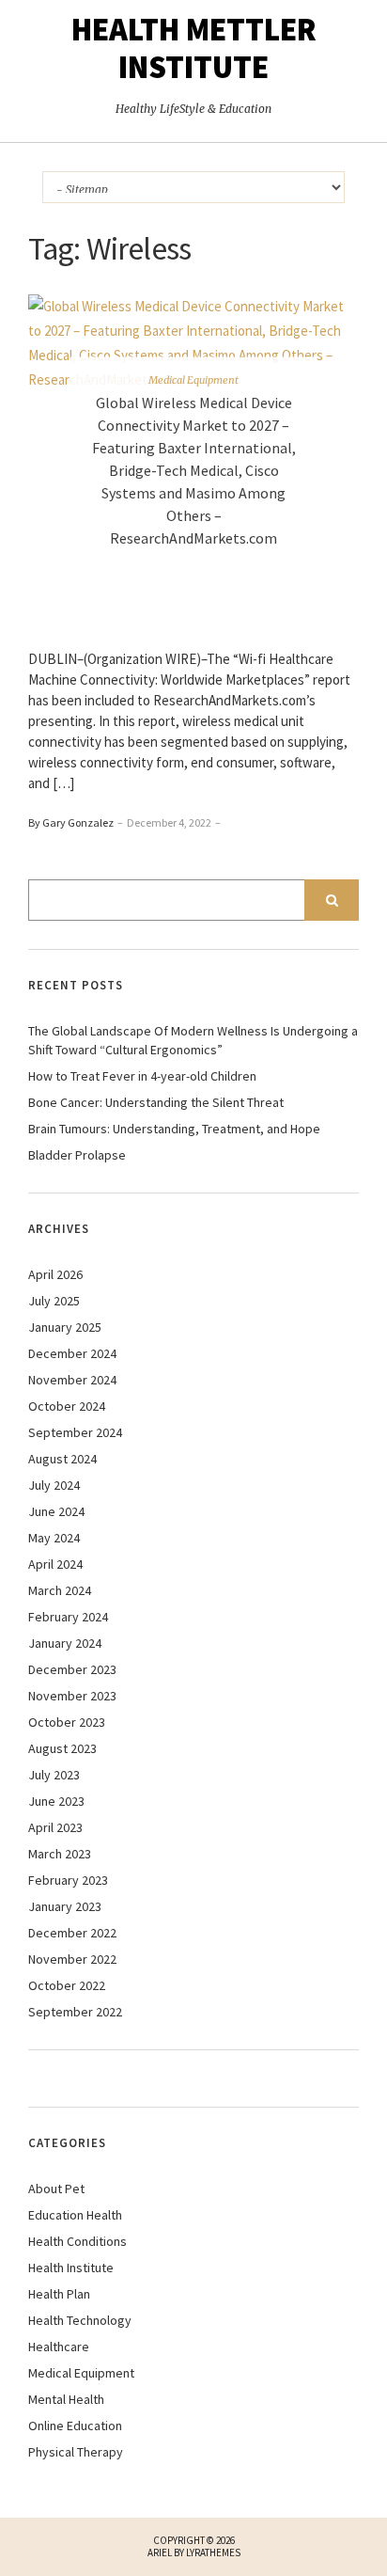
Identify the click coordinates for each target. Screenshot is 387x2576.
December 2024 (72, 1353)
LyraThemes (213, 2552)
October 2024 (67, 1406)
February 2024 (68, 1617)
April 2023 (55, 1827)
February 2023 (68, 1880)
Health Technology (80, 2320)
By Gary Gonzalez (71, 822)
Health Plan (59, 2294)
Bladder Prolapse (77, 1155)
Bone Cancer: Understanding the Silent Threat (156, 1102)
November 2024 (72, 1380)
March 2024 (60, 1590)
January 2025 (65, 1327)
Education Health (75, 2215)
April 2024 (55, 1564)
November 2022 (72, 1959)
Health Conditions (77, 2241)
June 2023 (56, 1801)
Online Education (75, 2426)
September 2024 (75, 1432)
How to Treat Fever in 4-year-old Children (142, 1076)
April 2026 (55, 1274)
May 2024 (54, 1538)
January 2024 (65, 1643)
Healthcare (59, 2347)
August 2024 (62, 1459)
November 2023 (72, 1696)
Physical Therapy (76, 2452)
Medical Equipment (193, 380)
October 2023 (67, 1722)
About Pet (56, 2189)
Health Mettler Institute (194, 48)
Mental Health (66, 2399)
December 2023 (72, 1669)
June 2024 (56, 1511)
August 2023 (62, 1748)
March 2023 (60, 1854)
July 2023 (54, 1775)
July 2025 (54, 1301)
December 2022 (72, 1933)
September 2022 (75, 2012)
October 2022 (67, 1985)
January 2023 (65, 1906)
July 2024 (54, 1485)
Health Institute (71, 2268)
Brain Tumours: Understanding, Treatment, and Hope (174, 1129)
